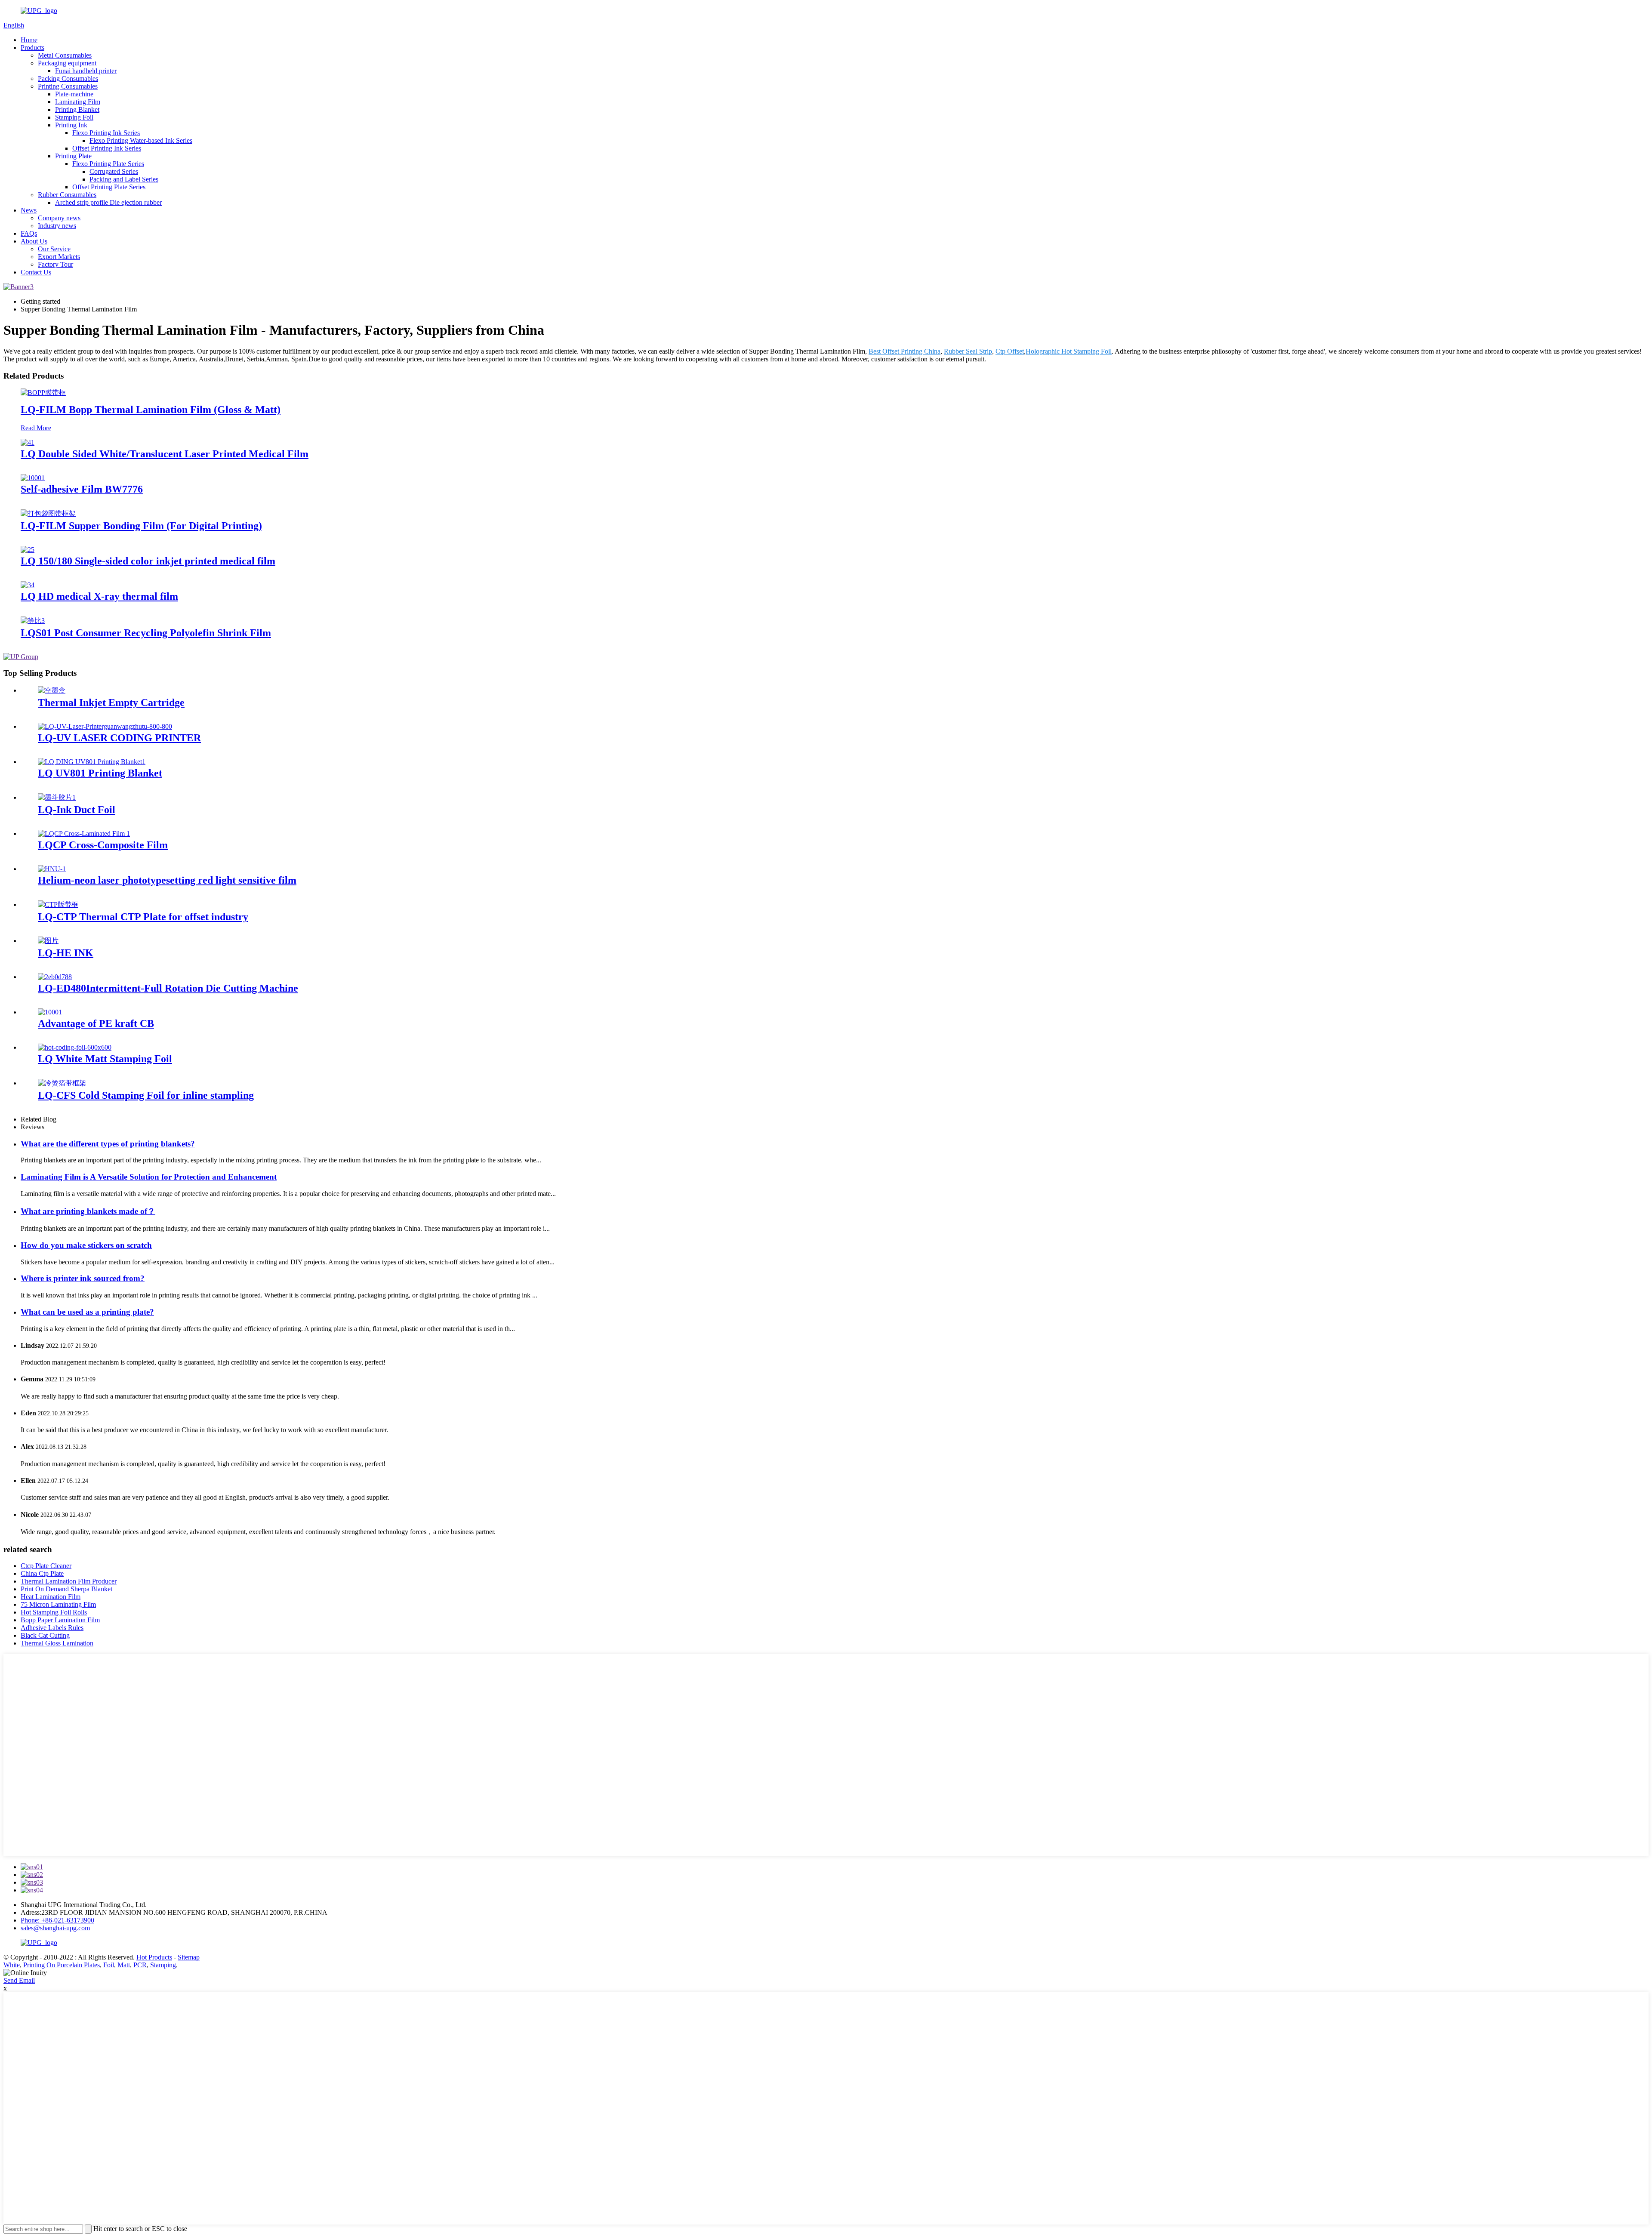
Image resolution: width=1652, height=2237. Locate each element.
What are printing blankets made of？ (88, 1211)
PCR (140, 1965)
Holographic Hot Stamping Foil (1069, 351)
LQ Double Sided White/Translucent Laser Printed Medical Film (165, 454)
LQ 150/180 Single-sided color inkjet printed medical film (148, 561)
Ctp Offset (1010, 351)
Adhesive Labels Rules (52, 1628)
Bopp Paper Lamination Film (60, 1620)
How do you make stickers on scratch (86, 1245)
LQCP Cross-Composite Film (103, 845)
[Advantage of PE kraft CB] (50, 1012)
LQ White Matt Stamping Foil (105, 1059)
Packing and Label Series (124, 179)
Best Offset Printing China (905, 351)
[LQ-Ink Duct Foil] (57, 797)
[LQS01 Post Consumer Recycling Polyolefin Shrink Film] (33, 621)
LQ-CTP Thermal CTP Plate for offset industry (143, 917)
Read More (36, 428)
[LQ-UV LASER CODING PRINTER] (105, 726)
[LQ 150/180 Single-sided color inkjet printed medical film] (28, 550)
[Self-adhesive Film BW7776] (33, 478)
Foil (109, 1965)
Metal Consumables (65, 55)
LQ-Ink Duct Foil (77, 810)
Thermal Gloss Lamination (57, 1643)
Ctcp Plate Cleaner (46, 1566)
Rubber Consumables (67, 195)
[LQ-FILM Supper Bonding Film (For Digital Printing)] (48, 513)
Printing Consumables (68, 86)
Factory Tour (55, 264)
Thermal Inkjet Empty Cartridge (111, 703)
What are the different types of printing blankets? (108, 1144)
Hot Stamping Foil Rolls (54, 1612)
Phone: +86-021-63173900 (57, 1920)
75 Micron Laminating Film (58, 1604)
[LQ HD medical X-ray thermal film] (28, 585)
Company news (59, 218)
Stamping (163, 1965)
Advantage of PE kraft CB (96, 1023)
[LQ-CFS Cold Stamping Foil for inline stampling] (62, 1083)
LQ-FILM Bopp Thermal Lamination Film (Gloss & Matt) (151, 410)
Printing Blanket (77, 109)
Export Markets (59, 257)
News (29, 210)
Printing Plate (73, 156)
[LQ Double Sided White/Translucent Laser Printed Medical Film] (28, 442)
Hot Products (154, 1957)
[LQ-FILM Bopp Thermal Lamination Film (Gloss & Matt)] (43, 393)
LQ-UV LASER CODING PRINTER (119, 738)
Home (29, 40)
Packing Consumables (68, 79)
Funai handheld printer (86, 71)
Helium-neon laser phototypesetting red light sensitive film (167, 880)
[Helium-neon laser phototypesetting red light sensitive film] (52, 869)
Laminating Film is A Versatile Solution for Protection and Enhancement (149, 1177)
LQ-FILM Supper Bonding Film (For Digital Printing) (141, 526)
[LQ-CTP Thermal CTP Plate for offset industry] (58, 904)
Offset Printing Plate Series (109, 187)
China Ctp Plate (42, 1573)
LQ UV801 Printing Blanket (100, 773)
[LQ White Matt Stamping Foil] (75, 1047)
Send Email (19, 1980)
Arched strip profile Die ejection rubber (108, 202)
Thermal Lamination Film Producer (69, 1581)
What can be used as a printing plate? (87, 1312)
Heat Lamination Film (51, 1597)
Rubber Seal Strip (968, 351)
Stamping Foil (74, 117)
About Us (34, 241)
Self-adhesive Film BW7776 (82, 489)
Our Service (54, 249)
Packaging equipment (67, 63)
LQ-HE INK (66, 953)
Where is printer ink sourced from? (83, 1278)
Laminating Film (78, 102)
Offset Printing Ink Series (107, 148)
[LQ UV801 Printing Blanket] (92, 762)
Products (32, 48)
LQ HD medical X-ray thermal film (99, 596)
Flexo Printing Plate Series (108, 164)
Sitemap (189, 1957)
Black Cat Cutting (45, 1635)
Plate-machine (74, 94)
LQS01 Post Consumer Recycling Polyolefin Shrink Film (146, 633)
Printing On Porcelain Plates (62, 1965)
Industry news (57, 226)
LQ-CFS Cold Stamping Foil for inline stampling (146, 1095)
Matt (124, 1965)
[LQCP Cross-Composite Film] (84, 833)
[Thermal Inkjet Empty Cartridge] (52, 690)
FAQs (29, 233)
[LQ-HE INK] (48, 941)
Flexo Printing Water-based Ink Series (141, 140)
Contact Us (36, 272)
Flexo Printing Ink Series (106, 133)
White (12, 1965)
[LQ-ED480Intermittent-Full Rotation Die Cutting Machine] (55, 977)
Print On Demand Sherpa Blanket (66, 1589)
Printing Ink (71, 125)
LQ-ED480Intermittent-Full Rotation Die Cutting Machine (168, 988)
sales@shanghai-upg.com (55, 1928)
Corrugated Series (114, 171)
